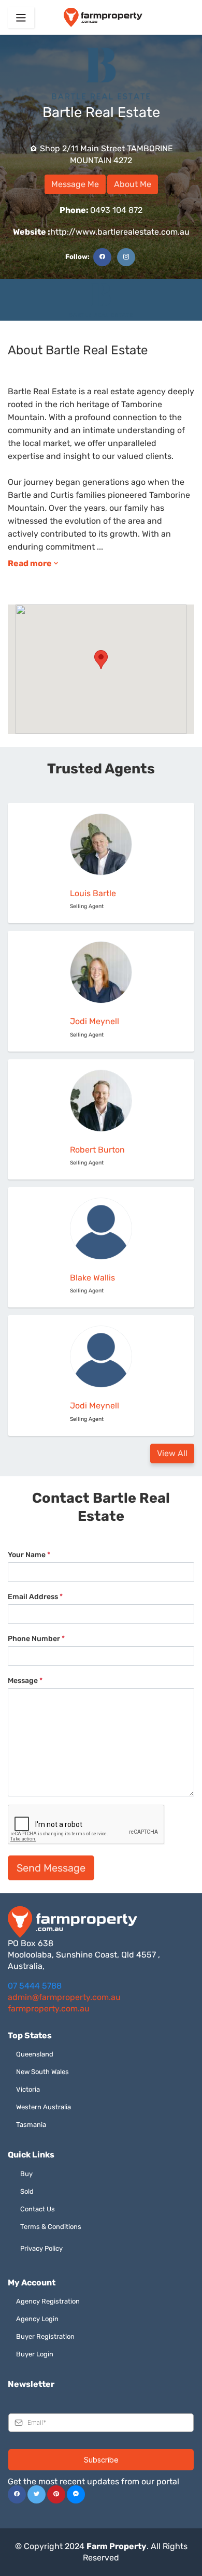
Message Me (75, 184)
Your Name (29, 1555)
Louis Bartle (93, 893)
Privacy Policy (41, 2248)
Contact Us (38, 2209)
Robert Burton (97, 1150)
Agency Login (37, 2319)
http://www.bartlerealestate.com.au (101, 232)
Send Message (51, 1868)
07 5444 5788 (35, 1986)
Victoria (28, 2089)
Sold (27, 2191)
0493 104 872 (101, 210)
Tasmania (31, 2125)
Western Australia (44, 2107)
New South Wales (42, 2072)
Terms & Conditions (51, 2227)
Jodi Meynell (95, 1021)
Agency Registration (48, 2301)
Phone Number (36, 1639)
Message (25, 1681)
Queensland (35, 2054)
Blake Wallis (92, 1278)
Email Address (35, 1597)
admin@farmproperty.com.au (64, 1997)
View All (172, 1453)
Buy (26, 2174)
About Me (133, 184)
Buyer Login (35, 2354)
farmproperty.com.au (49, 2009)
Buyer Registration (45, 2336)
